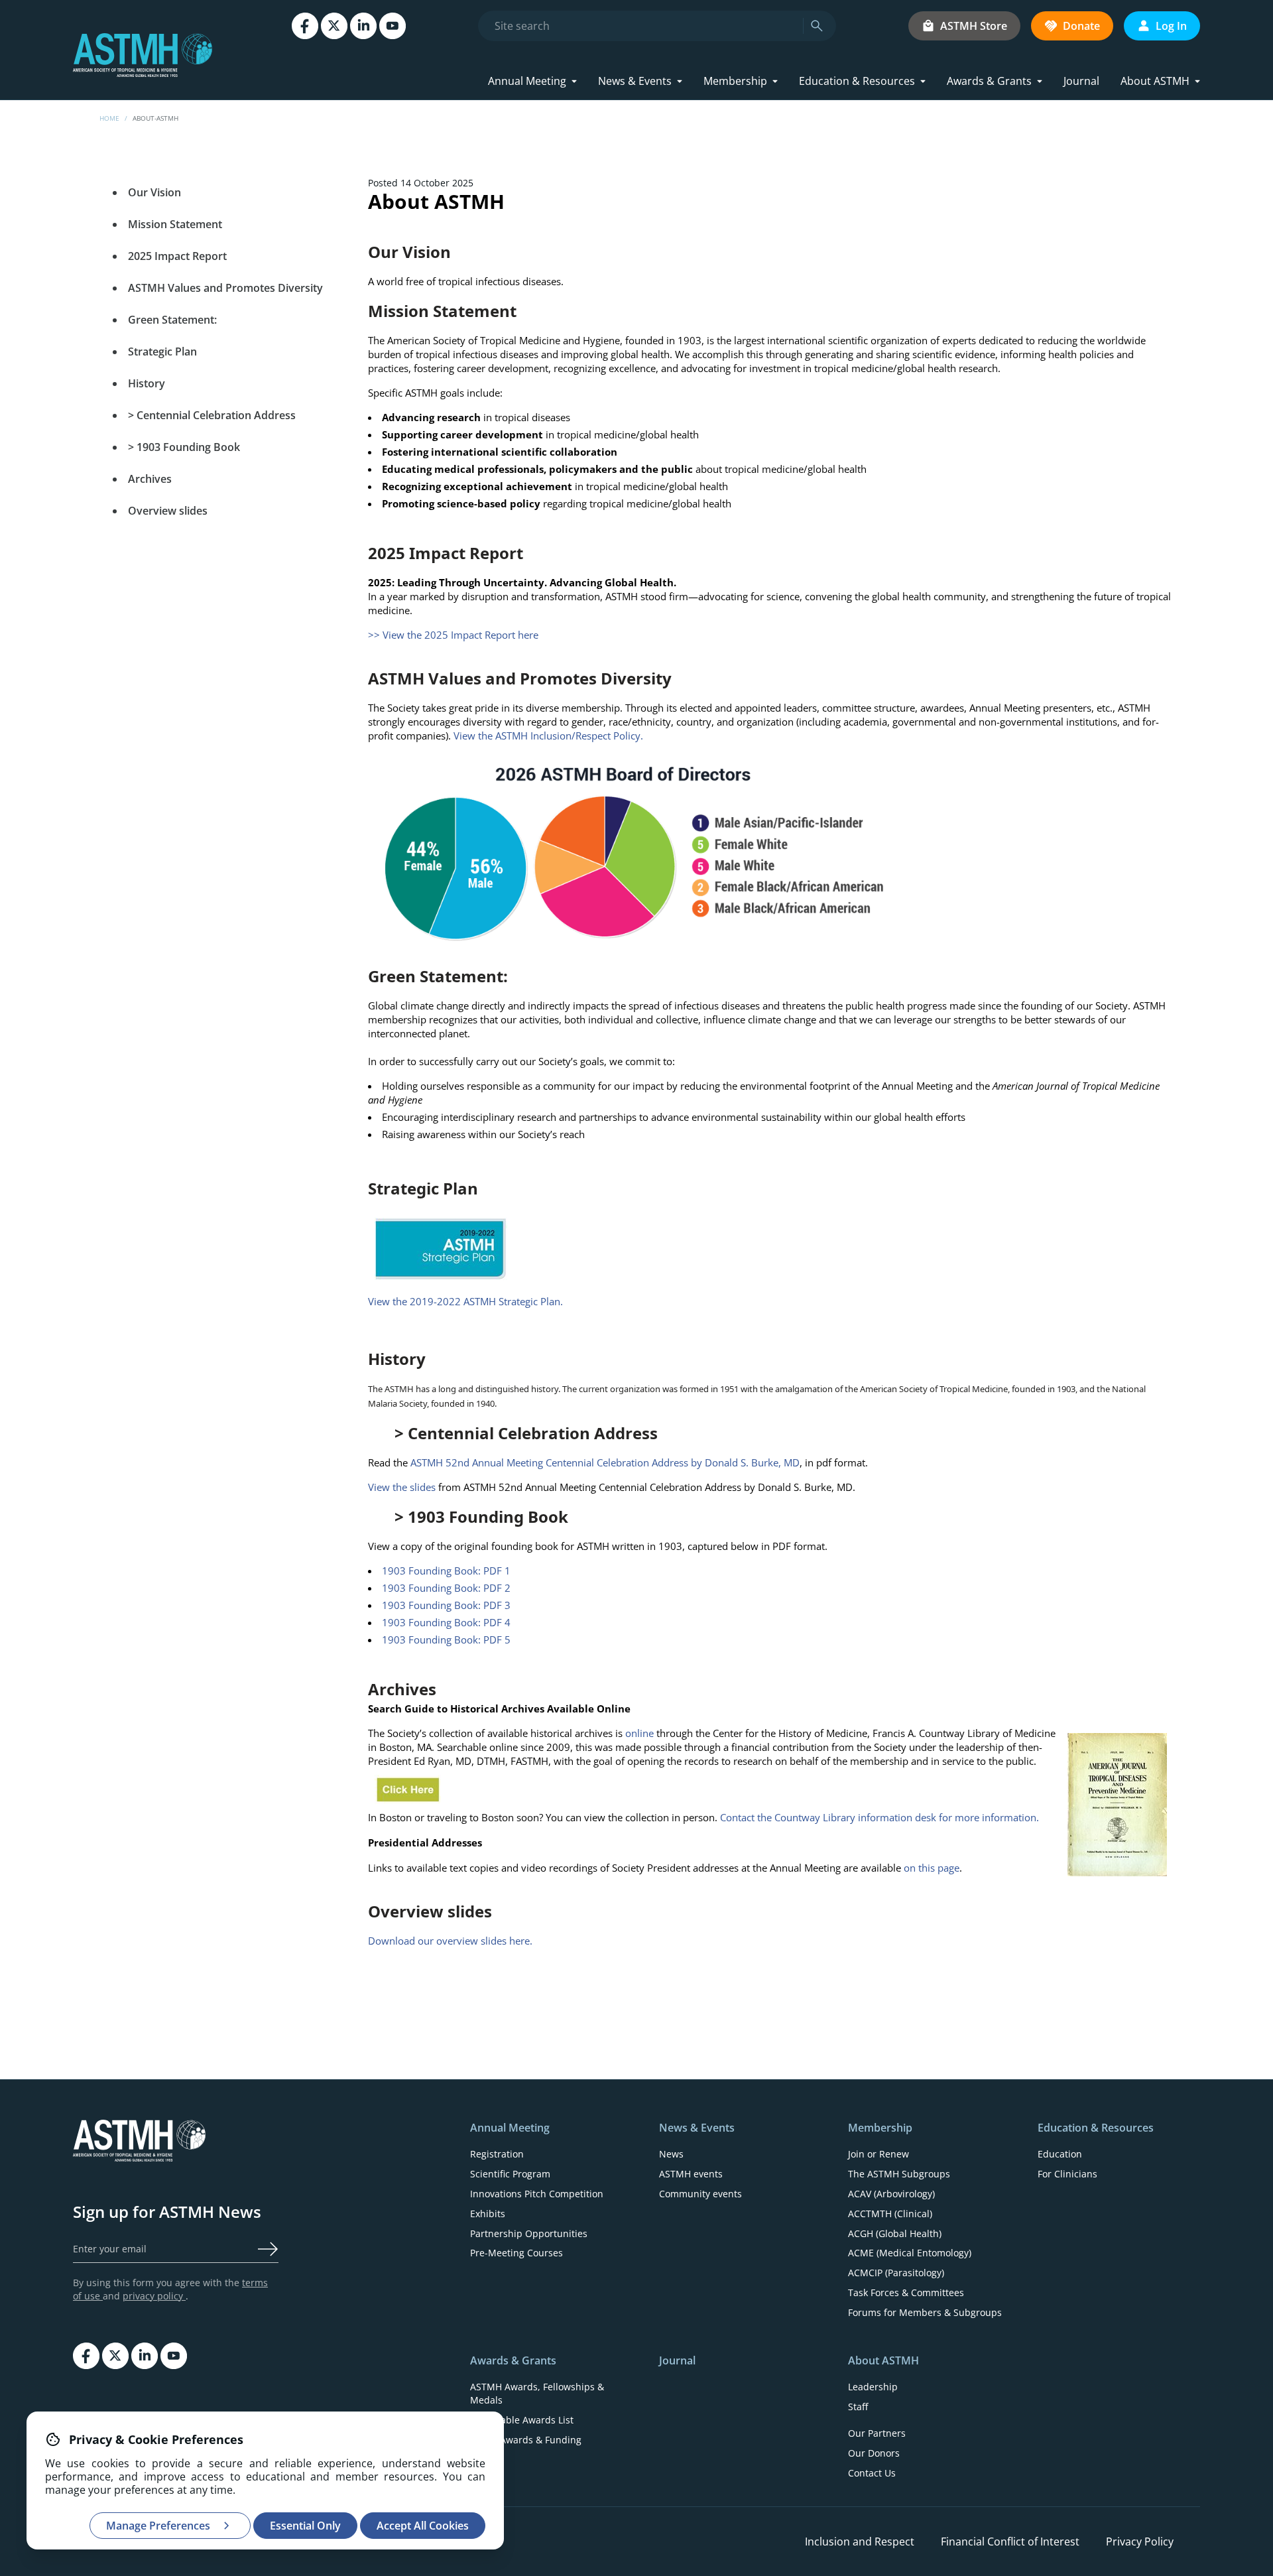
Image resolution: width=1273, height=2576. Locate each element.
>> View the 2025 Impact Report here (453, 635)
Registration (497, 2154)
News (671, 2154)
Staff (858, 2407)
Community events (700, 2194)
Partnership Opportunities (529, 2233)
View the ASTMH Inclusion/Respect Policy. (548, 736)
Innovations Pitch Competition (537, 2194)
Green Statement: (172, 320)
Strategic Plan (162, 352)
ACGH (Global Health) (895, 2233)
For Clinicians (1067, 2174)
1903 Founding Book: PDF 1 (446, 1571)
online (641, 1733)
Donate (1081, 26)
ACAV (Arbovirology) (891, 2194)
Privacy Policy (1140, 2542)
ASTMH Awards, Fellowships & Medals (537, 2393)
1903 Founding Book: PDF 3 (446, 1605)
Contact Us (872, 2473)
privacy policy (154, 2296)
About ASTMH (1155, 81)
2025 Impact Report (177, 256)
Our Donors (874, 2453)
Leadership (873, 2387)
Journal (1081, 81)
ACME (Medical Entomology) (910, 2253)
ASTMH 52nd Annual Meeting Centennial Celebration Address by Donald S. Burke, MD (605, 1462)
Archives (150, 479)
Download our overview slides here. (450, 1941)
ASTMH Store (974, 26)
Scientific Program (510, 2174)
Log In (1171, 26)
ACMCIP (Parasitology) (896, 2273)
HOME (109, 118)
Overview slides (168, 511)
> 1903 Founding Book (184, 447)
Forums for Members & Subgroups (925, 2312)
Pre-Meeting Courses (516, 2253)
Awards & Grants (989, 81)
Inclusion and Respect (860, 2542)
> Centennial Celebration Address (212, 415)
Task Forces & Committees (906, 2292)
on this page (932, 1868)
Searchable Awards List (522, 2420)
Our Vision (154, 192)
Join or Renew (879, 2154)
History (147, 383)
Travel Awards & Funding (526, 2440)
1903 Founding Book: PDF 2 (446, 1588)
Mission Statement (175, 224)
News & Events (635, 81)
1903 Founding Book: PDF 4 (446, 1622)
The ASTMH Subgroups (899, 2174)
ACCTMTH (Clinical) (890, 2214)
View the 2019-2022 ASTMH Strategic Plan (464, 1301)
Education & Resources (857, 81)
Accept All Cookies (423, 2526)
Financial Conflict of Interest (1010, 2542)
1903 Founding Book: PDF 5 (446, 1640)
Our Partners (877, 2433)
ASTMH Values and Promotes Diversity (225, 288)
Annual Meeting (527, 81)
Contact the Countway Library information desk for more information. (879, 1817)
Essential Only (305, 2526)
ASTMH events (691, 2174)
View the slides (403, 1487)
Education (1060, 2154)
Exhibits (488, 2214)
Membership (735, 81)
